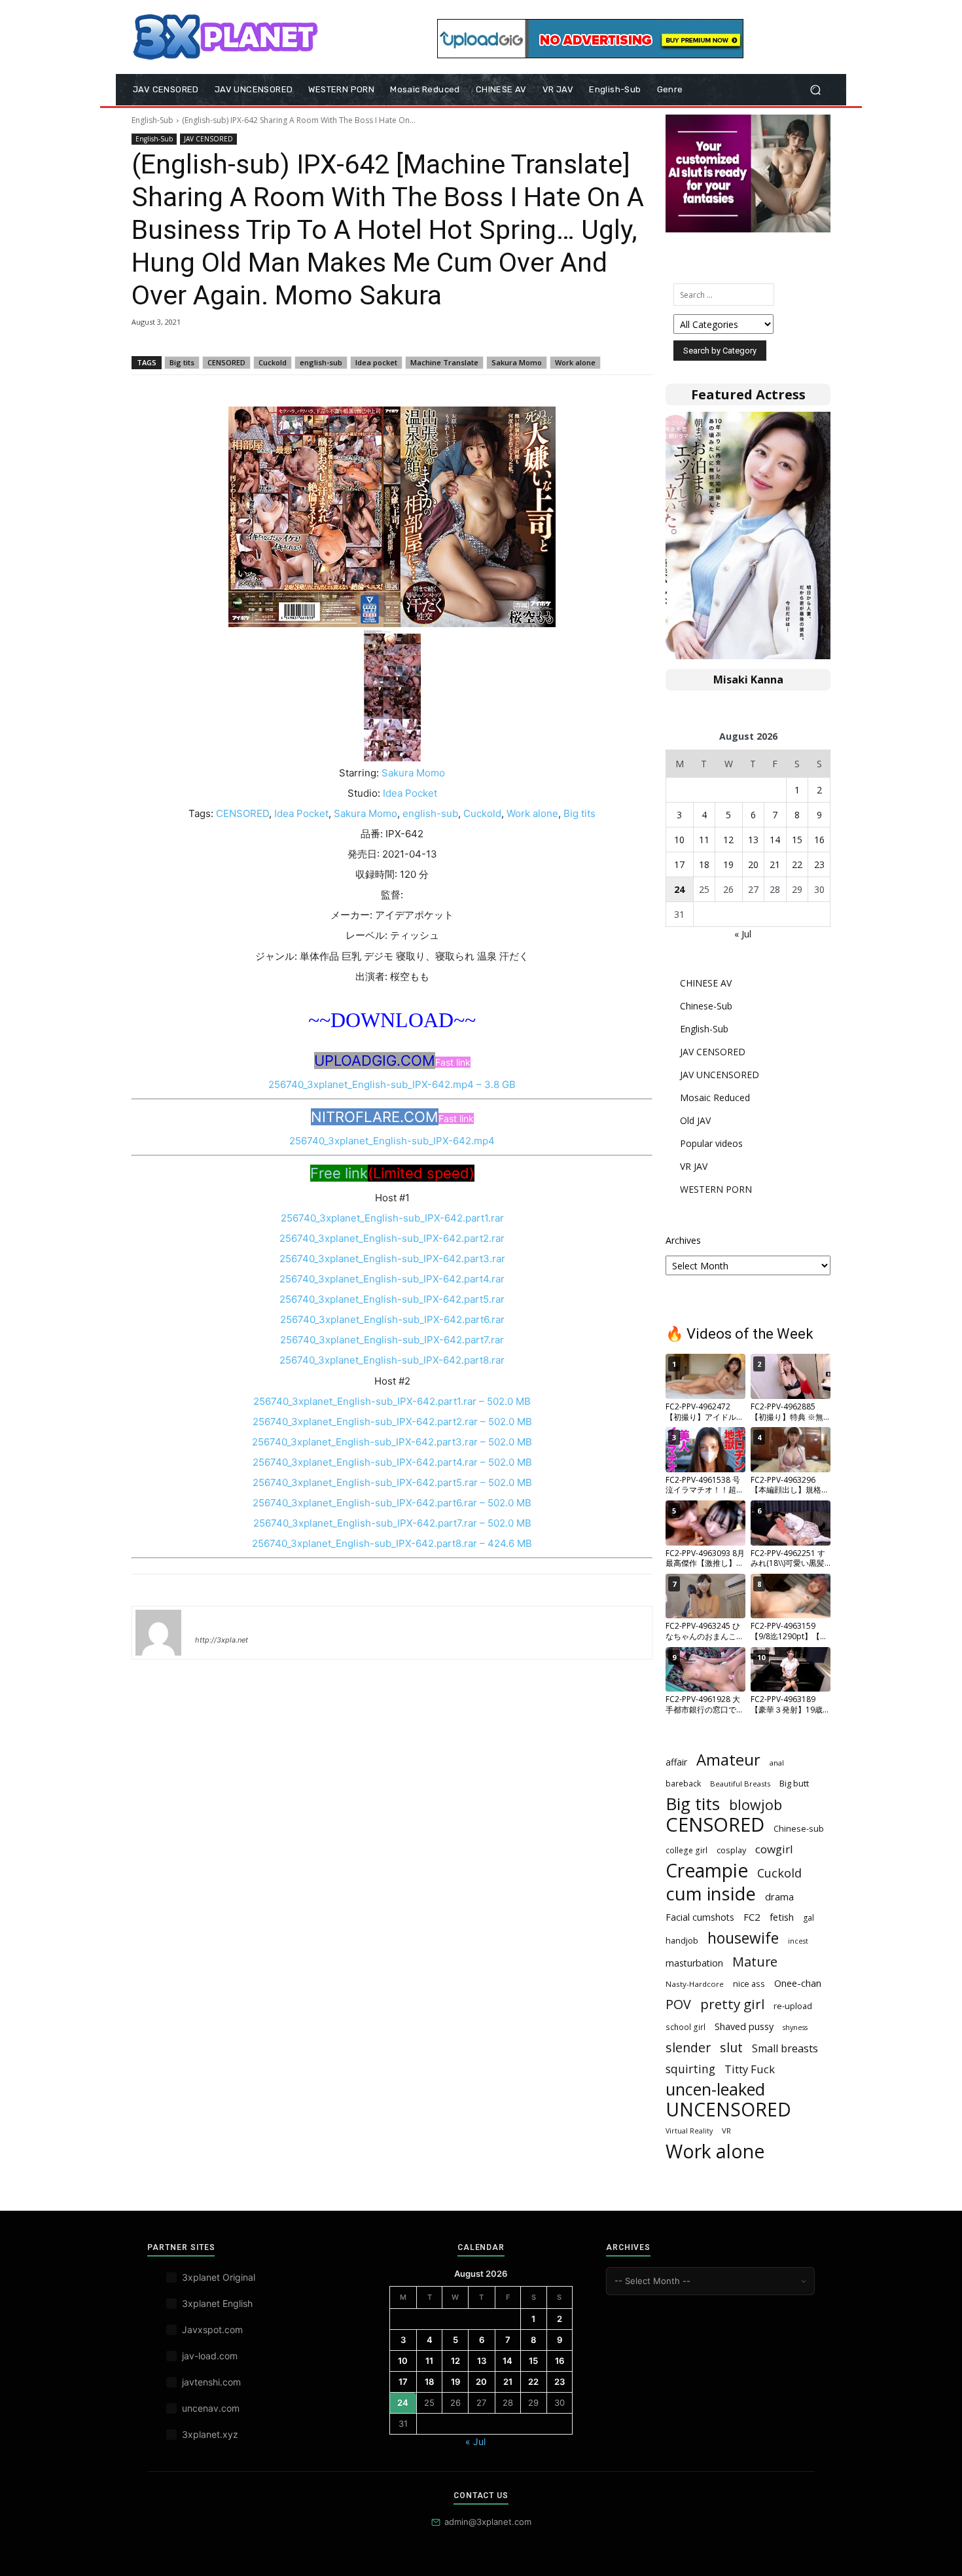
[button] (815, 90)
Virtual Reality (689, 2131)
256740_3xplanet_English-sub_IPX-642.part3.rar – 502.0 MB (392, 1442)
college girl (686, 1850)
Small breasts (785, 2049)
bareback (683, 1783)
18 (704, 864)
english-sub (321, 362)
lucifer (211, 1621)
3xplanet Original (219, 2277)
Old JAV (695, 1120)
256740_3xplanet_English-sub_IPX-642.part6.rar (392, 1319)
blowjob (756, 1805)
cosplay (731, 1850)
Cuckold (273, 362)
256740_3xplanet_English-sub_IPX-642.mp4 (392, 1141)
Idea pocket (376, 362)
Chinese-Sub (706, 1006)
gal (809, 1918)
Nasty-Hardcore (695, 1984)
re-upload (793, 2006)
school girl (686, 2027)
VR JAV (694, 1166)
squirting (690, 2069)
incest (798, 1941)
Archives (683, 1240)
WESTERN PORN (716, 1189)
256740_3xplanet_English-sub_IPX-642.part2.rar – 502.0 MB (392, 1422)
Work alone (575, 362)
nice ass (749, 1984)
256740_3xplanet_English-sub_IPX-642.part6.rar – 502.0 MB (392, 1503)
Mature (755, 1962)
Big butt (794, 1783)
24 (679, 889)
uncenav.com (211, 2408)
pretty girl (732, 2004)
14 (775, 840)
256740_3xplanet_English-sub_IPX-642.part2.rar (392, 1238)
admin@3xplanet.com (488, 2522)
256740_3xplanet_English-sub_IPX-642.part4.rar (392, 1279)
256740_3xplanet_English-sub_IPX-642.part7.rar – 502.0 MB (392, 1523)
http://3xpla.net (222, 1640)
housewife (743, 1938)
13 (753, 840)
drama (779, 1896)
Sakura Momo (517, 362)
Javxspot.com (212, 2330)
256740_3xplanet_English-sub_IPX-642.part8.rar (392, 1360)
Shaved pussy (744, 2026)
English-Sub (152, 120)
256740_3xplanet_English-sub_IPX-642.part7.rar (392, 1340)
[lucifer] (158, 1633)
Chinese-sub (799, 1828)
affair (676, 1762)
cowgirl (774, 1849)
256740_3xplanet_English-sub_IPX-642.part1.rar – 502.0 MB (392, 1401)
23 (819, 864)
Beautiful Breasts (740, 1784)
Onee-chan (798, 1983)
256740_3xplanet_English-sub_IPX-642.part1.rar (392, 1218)
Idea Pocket (410, 793)
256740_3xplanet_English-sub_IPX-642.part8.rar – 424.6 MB (392, 1543)
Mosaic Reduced (715, 1098)
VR (726, 2131)
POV (678, 2004)
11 (704, 840)
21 (775, 864)
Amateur (728, 1760)
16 (819, 840)
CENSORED (226, 362)
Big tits (182, 362)
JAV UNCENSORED (720, 1075)
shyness (795, 2027)
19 (728, 864)
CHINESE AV (706, 983)
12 (728, 840)
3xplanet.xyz (210, 2434)
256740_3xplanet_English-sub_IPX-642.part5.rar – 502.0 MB (392, 1482)
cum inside (711, 1894)
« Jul (743, 934)
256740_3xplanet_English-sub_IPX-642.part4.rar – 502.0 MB (392, 1462)
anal (777, 1763)
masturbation (694, 1963)
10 (679, 840)
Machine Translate (444, 362)
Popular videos (711, 1143)
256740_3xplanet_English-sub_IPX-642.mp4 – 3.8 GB (392, 1084)
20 (753, 864)
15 (797, 840)
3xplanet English (217, 2303)
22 (797, 864)
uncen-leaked (715, 2089)
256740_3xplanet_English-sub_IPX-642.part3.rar (392, 1259)
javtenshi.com (211, 2382)
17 (679, 864)
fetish (782, 1917)
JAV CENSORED (208, 139)
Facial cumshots (700, 1917)
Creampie (707, 1871)
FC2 (752, 1917)
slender (688, 2047)
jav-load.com (210, 2356)
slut (731, 2047)
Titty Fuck (750, 2069)
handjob (682, 1940)
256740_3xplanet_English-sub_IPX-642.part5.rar (392, 1299)
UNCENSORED (728, 2110)
